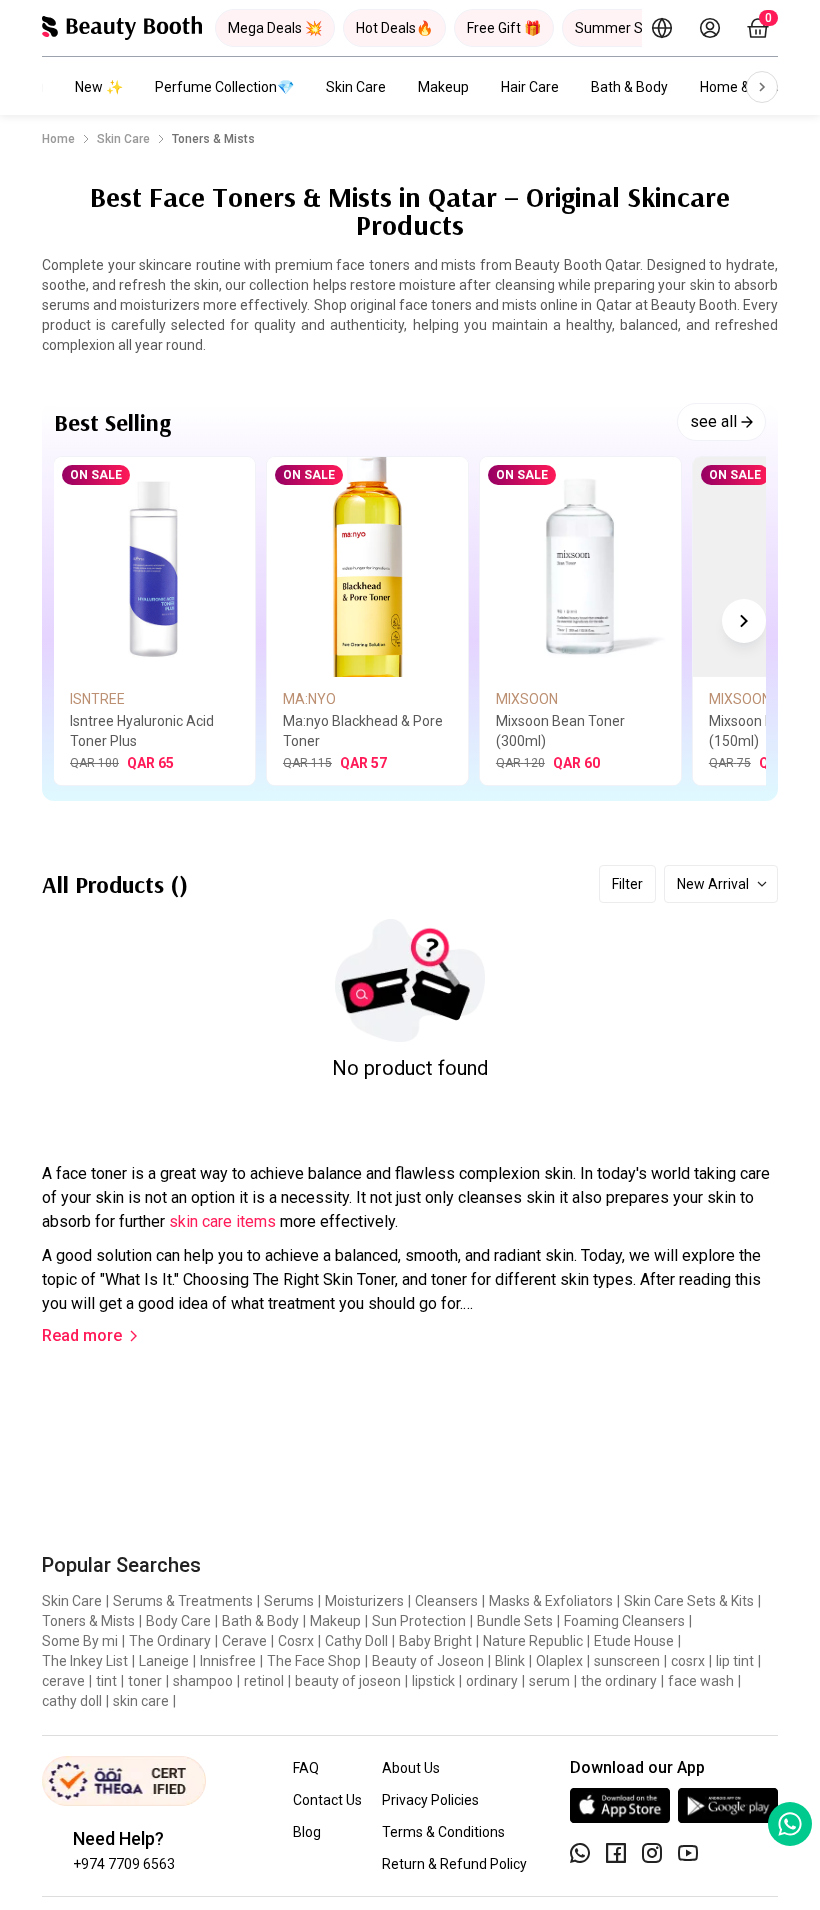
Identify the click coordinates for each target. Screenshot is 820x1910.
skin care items (222, 1221)
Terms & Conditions (443, 1832)
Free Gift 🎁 (504, 28)
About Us (411, 1768)
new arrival (713, 884)
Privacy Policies (430, 1800)
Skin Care (356, 87)
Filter (627, 884)
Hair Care (530, 87)
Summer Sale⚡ (627, 28)
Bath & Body (629, 87)
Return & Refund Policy (454, 1864)
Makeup (443, 87)
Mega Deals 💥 (275, 28)
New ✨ (99, 87)
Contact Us (327, 1800)
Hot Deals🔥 (394, 28)
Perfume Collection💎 (224, 87)
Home (58, 139)
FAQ (306, 1768)
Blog (307, 1832)
